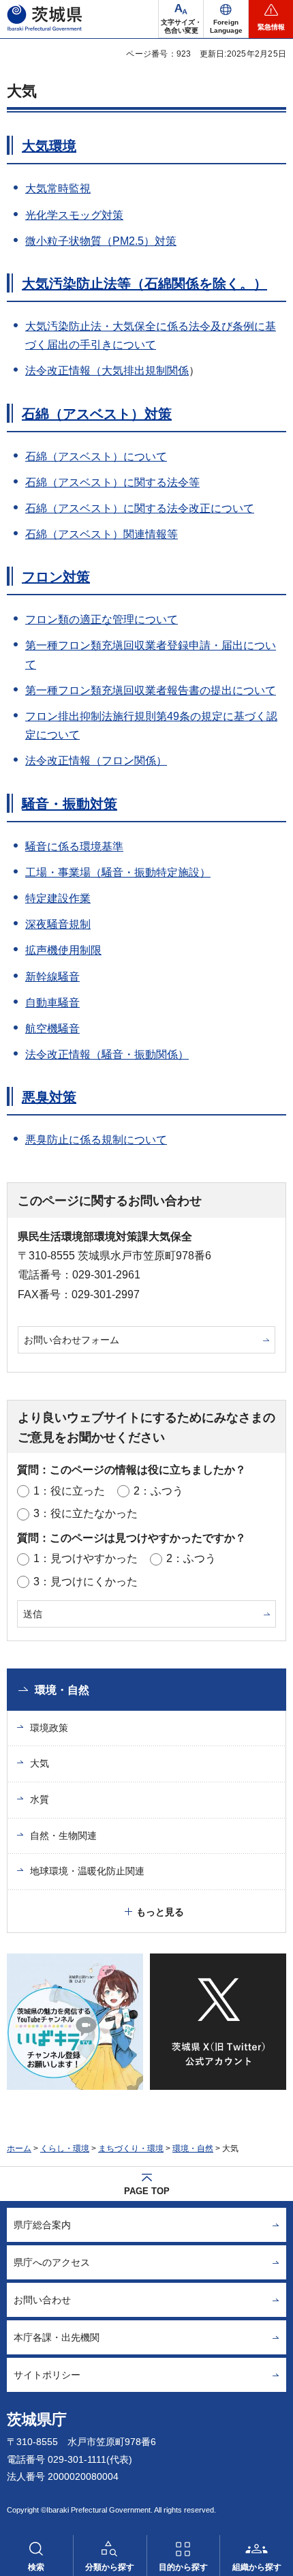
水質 (40, 1799)
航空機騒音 (52, 1029)
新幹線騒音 (52, 977)
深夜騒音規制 (58, 924)
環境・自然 (62, 1690)
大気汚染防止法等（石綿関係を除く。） (144, 284)
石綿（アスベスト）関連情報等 (102, 534)
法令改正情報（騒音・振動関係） (107, 1054)
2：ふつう (158, 1491)
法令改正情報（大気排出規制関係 (107, 371)
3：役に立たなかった (86, 1513)
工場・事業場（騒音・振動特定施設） (118, 872)
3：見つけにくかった (86, 1582)
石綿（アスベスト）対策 (97, 414)
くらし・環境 (65, 2148)
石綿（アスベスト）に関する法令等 (112, 482)
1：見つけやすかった (86, 1558)
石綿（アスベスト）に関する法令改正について (140, 508)
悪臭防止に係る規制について (96, 1140)
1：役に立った (69, 1491)
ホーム (19, 2148)
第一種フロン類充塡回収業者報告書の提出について (151, 690)
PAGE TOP (147, 2191)
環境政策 (49, 1728)
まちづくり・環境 (131, 2148)
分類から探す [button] (110, 2567)
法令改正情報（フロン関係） (96, 761)
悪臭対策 (49, 1097)
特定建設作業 (58, 898)
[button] (226, 19)
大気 (40, 1763)
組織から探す (257, 2567)
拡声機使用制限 (63, 950)
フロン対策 (56, 577)
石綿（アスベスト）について (96, 456)
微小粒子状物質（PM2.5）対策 (101, 241)
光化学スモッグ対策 (74, 215)
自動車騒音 (52, 1003)
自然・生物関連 (63, 1836)
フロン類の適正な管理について (102, 619)
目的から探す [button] (183, 2567)
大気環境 (49, 146)
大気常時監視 (58, 189)
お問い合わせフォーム (72, 1340)
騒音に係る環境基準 (74, 847)
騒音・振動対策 (70, 804)
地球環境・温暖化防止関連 (87, 1871)
